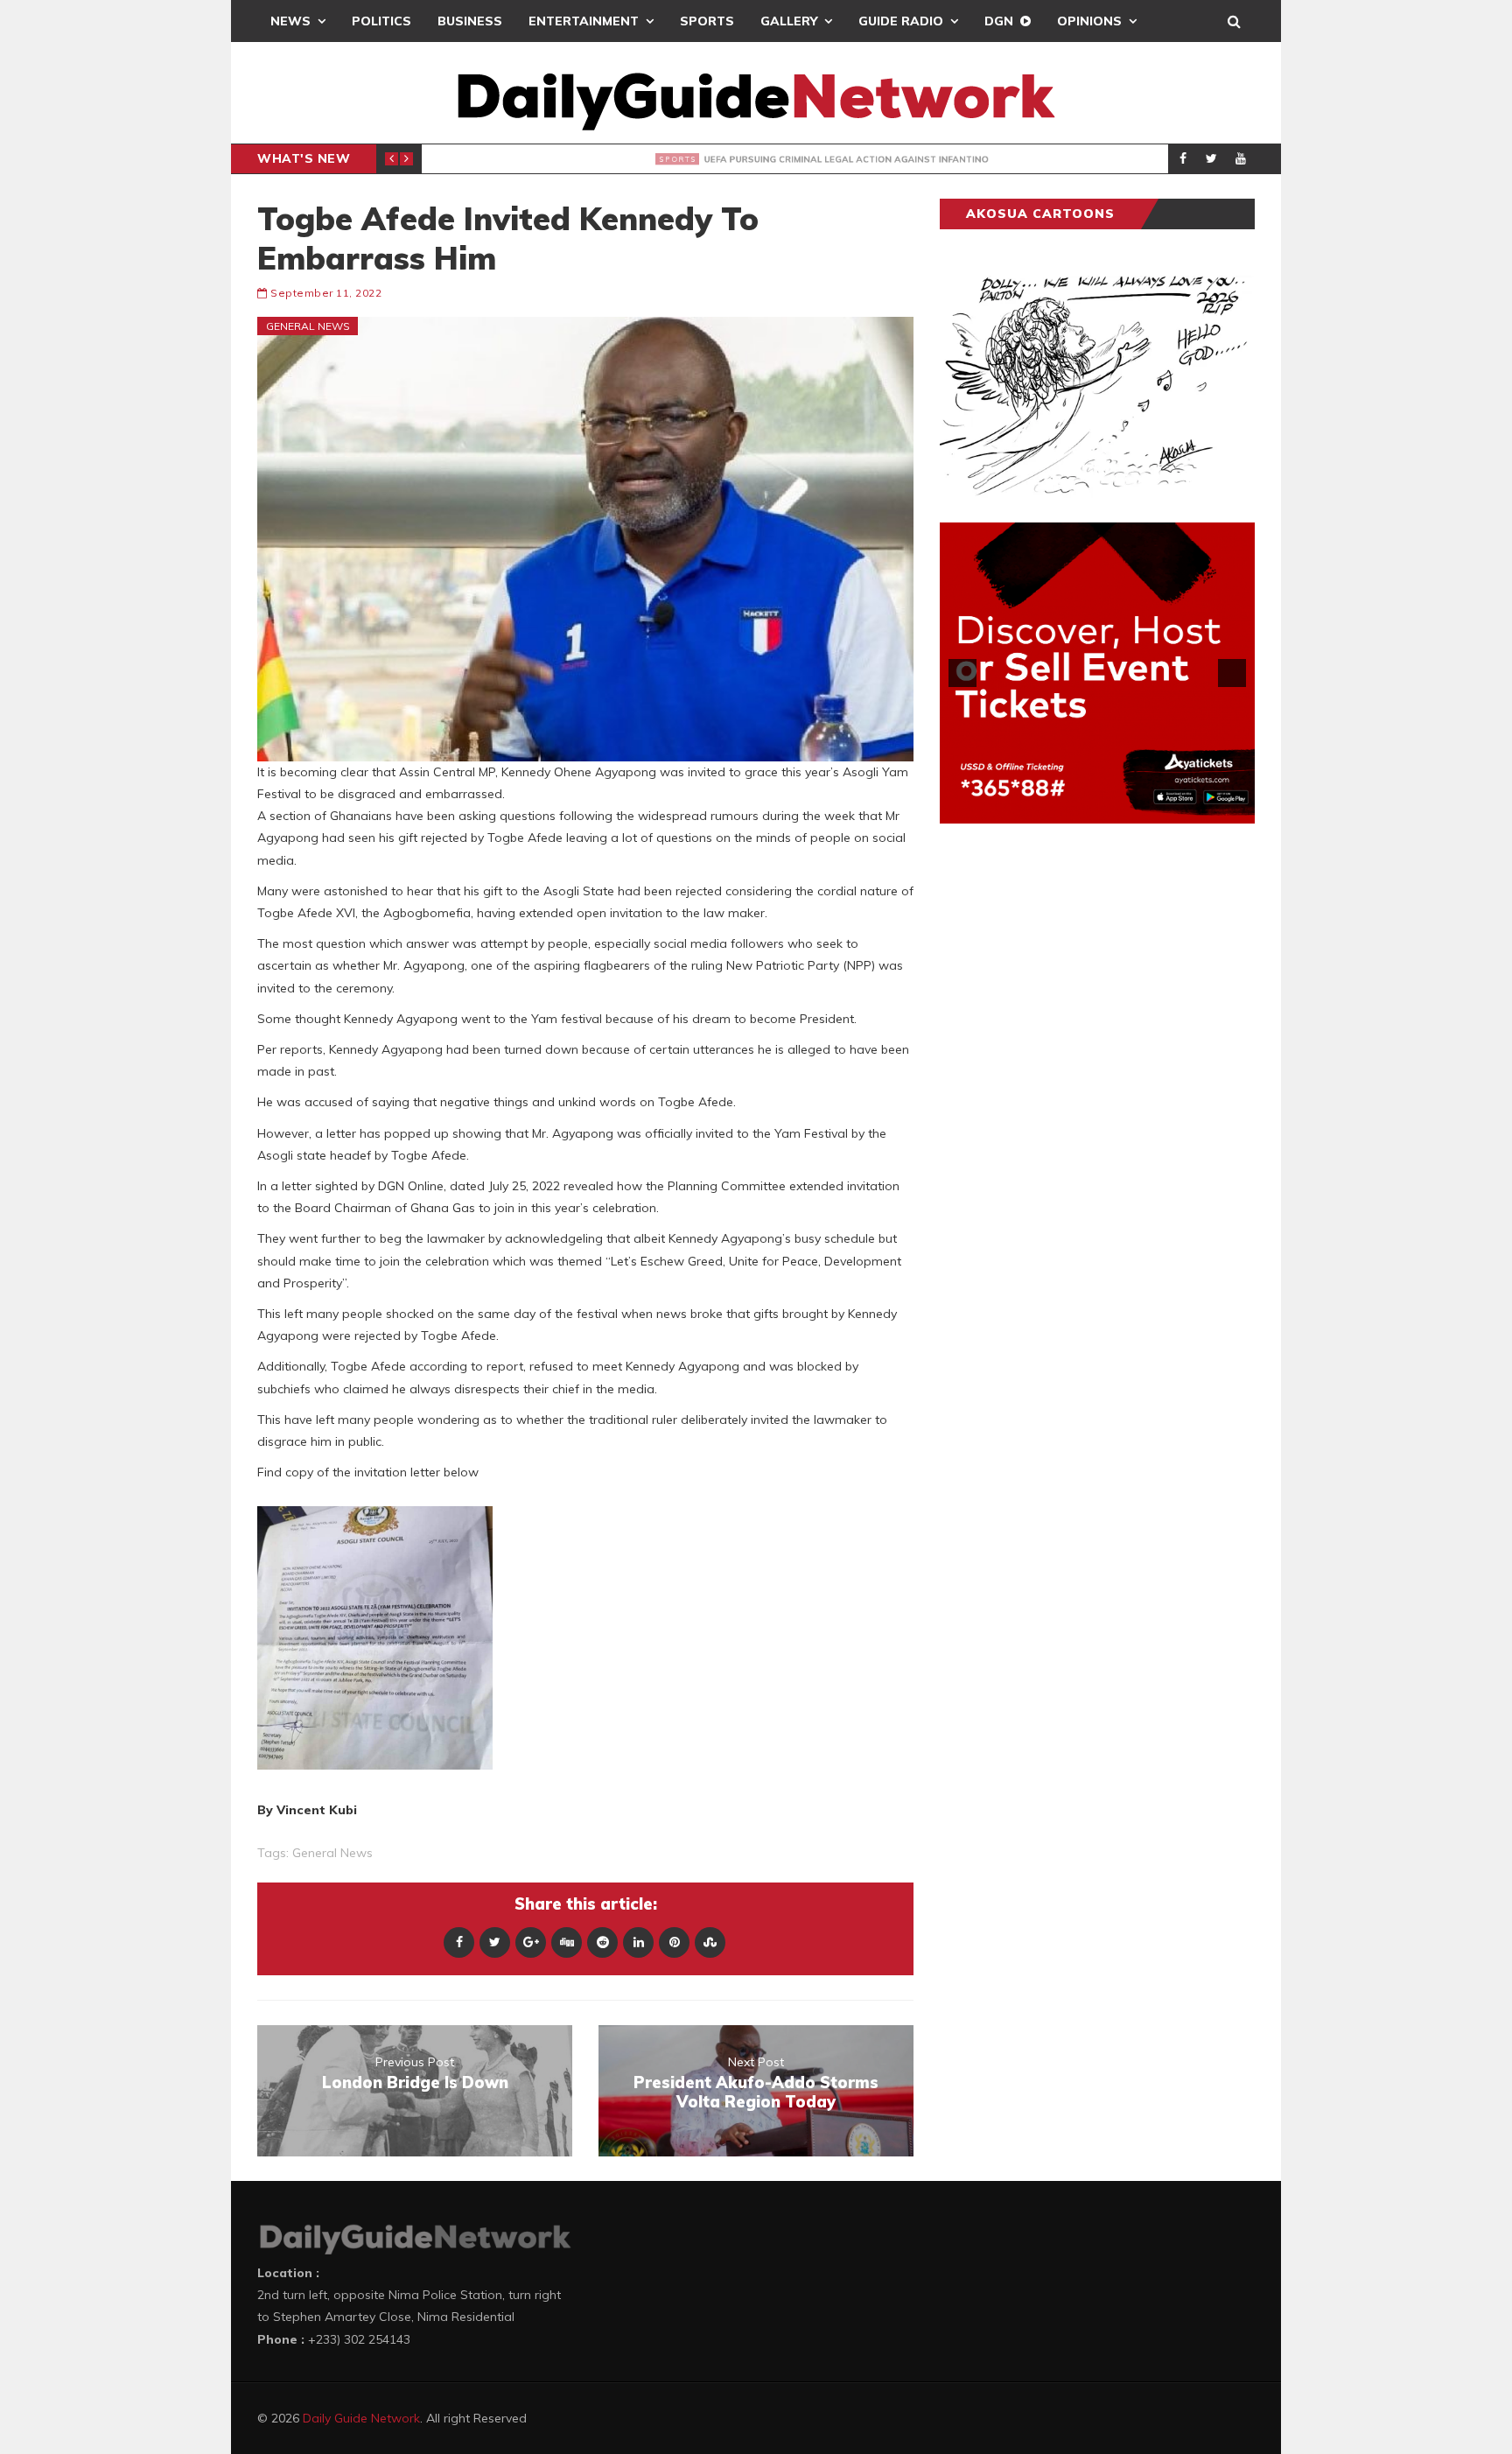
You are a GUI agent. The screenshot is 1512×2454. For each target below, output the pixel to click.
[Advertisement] (1071, 1111)
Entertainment (584, 21)
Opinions (1089, 21)
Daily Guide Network (361, 2418)
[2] (1079, 809)
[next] (1232, 673)
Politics (381, 21)
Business (470, 21)
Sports (707, 21)
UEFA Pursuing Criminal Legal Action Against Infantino (700, 159)
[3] (1097, 809)
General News (308, 326)
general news (332, 1853)
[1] (1060, 809)
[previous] (962, 673)
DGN (999, 21)
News (290, 21)
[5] (1134, 809)
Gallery (789, 21)
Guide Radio (901, 21)
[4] (1116, 809)
